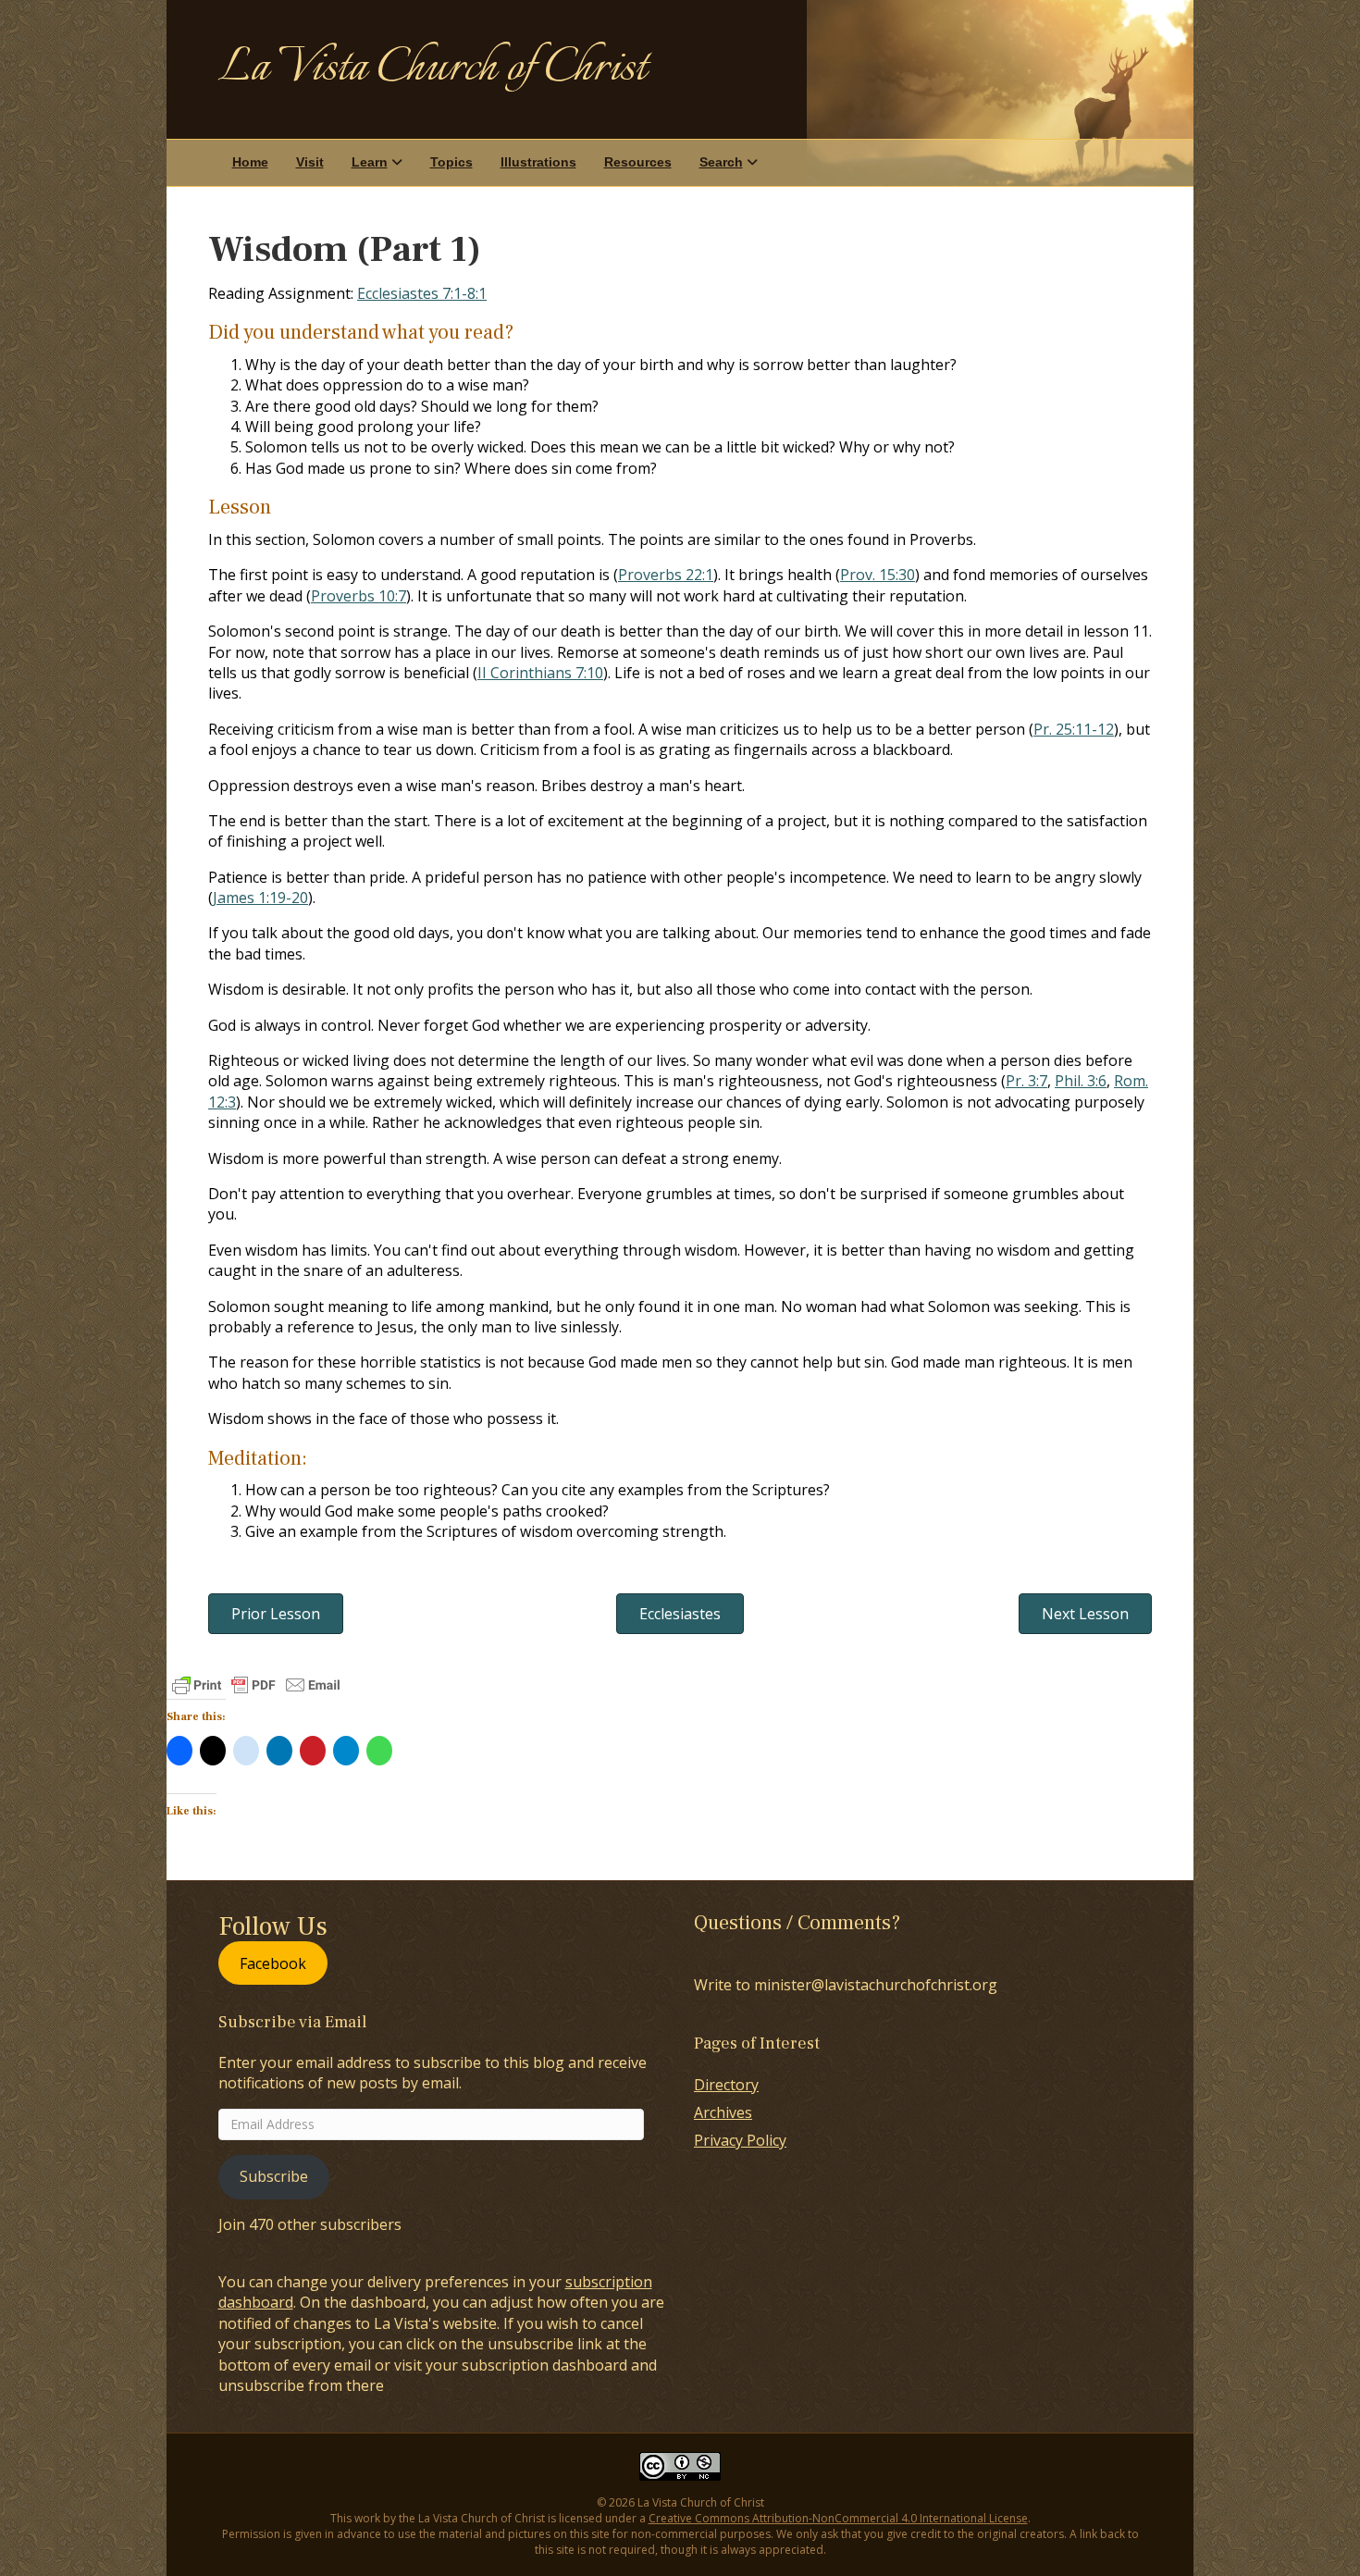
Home (250, 162)
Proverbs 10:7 (359, 596)
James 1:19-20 (260, 898)
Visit (310, 162)
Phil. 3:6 (1081, 1081)
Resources (638, 162)
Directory (726, 2085)
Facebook (273, 1963)
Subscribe (274, 2176)
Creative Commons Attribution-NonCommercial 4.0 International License (838, 2518)
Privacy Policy (740, 2140)
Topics (451, 162)
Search (721, 162)
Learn (370, 162)
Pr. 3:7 (1026, 1081)
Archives (723, 2112)
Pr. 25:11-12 (1074, 729)
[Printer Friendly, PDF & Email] (256, 1685)
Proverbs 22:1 (666, 575)
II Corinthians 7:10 (540, 673)
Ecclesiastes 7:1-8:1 (422, 293)
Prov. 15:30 (878, 575)
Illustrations (538, 162)
